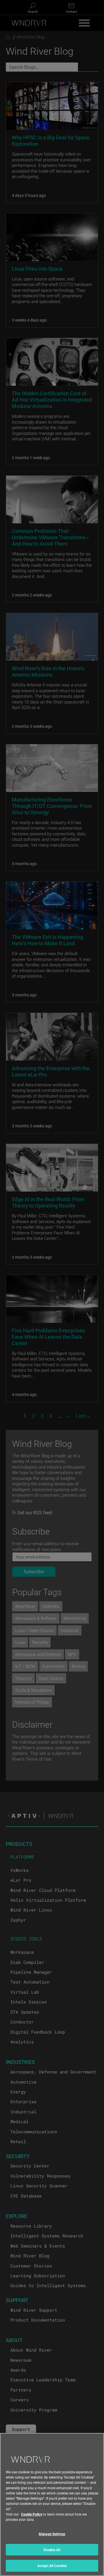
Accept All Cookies (52, 2566)
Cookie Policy (32, 2514)
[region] (52, 2504)
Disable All (52, 2550)
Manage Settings (52, 2534)
